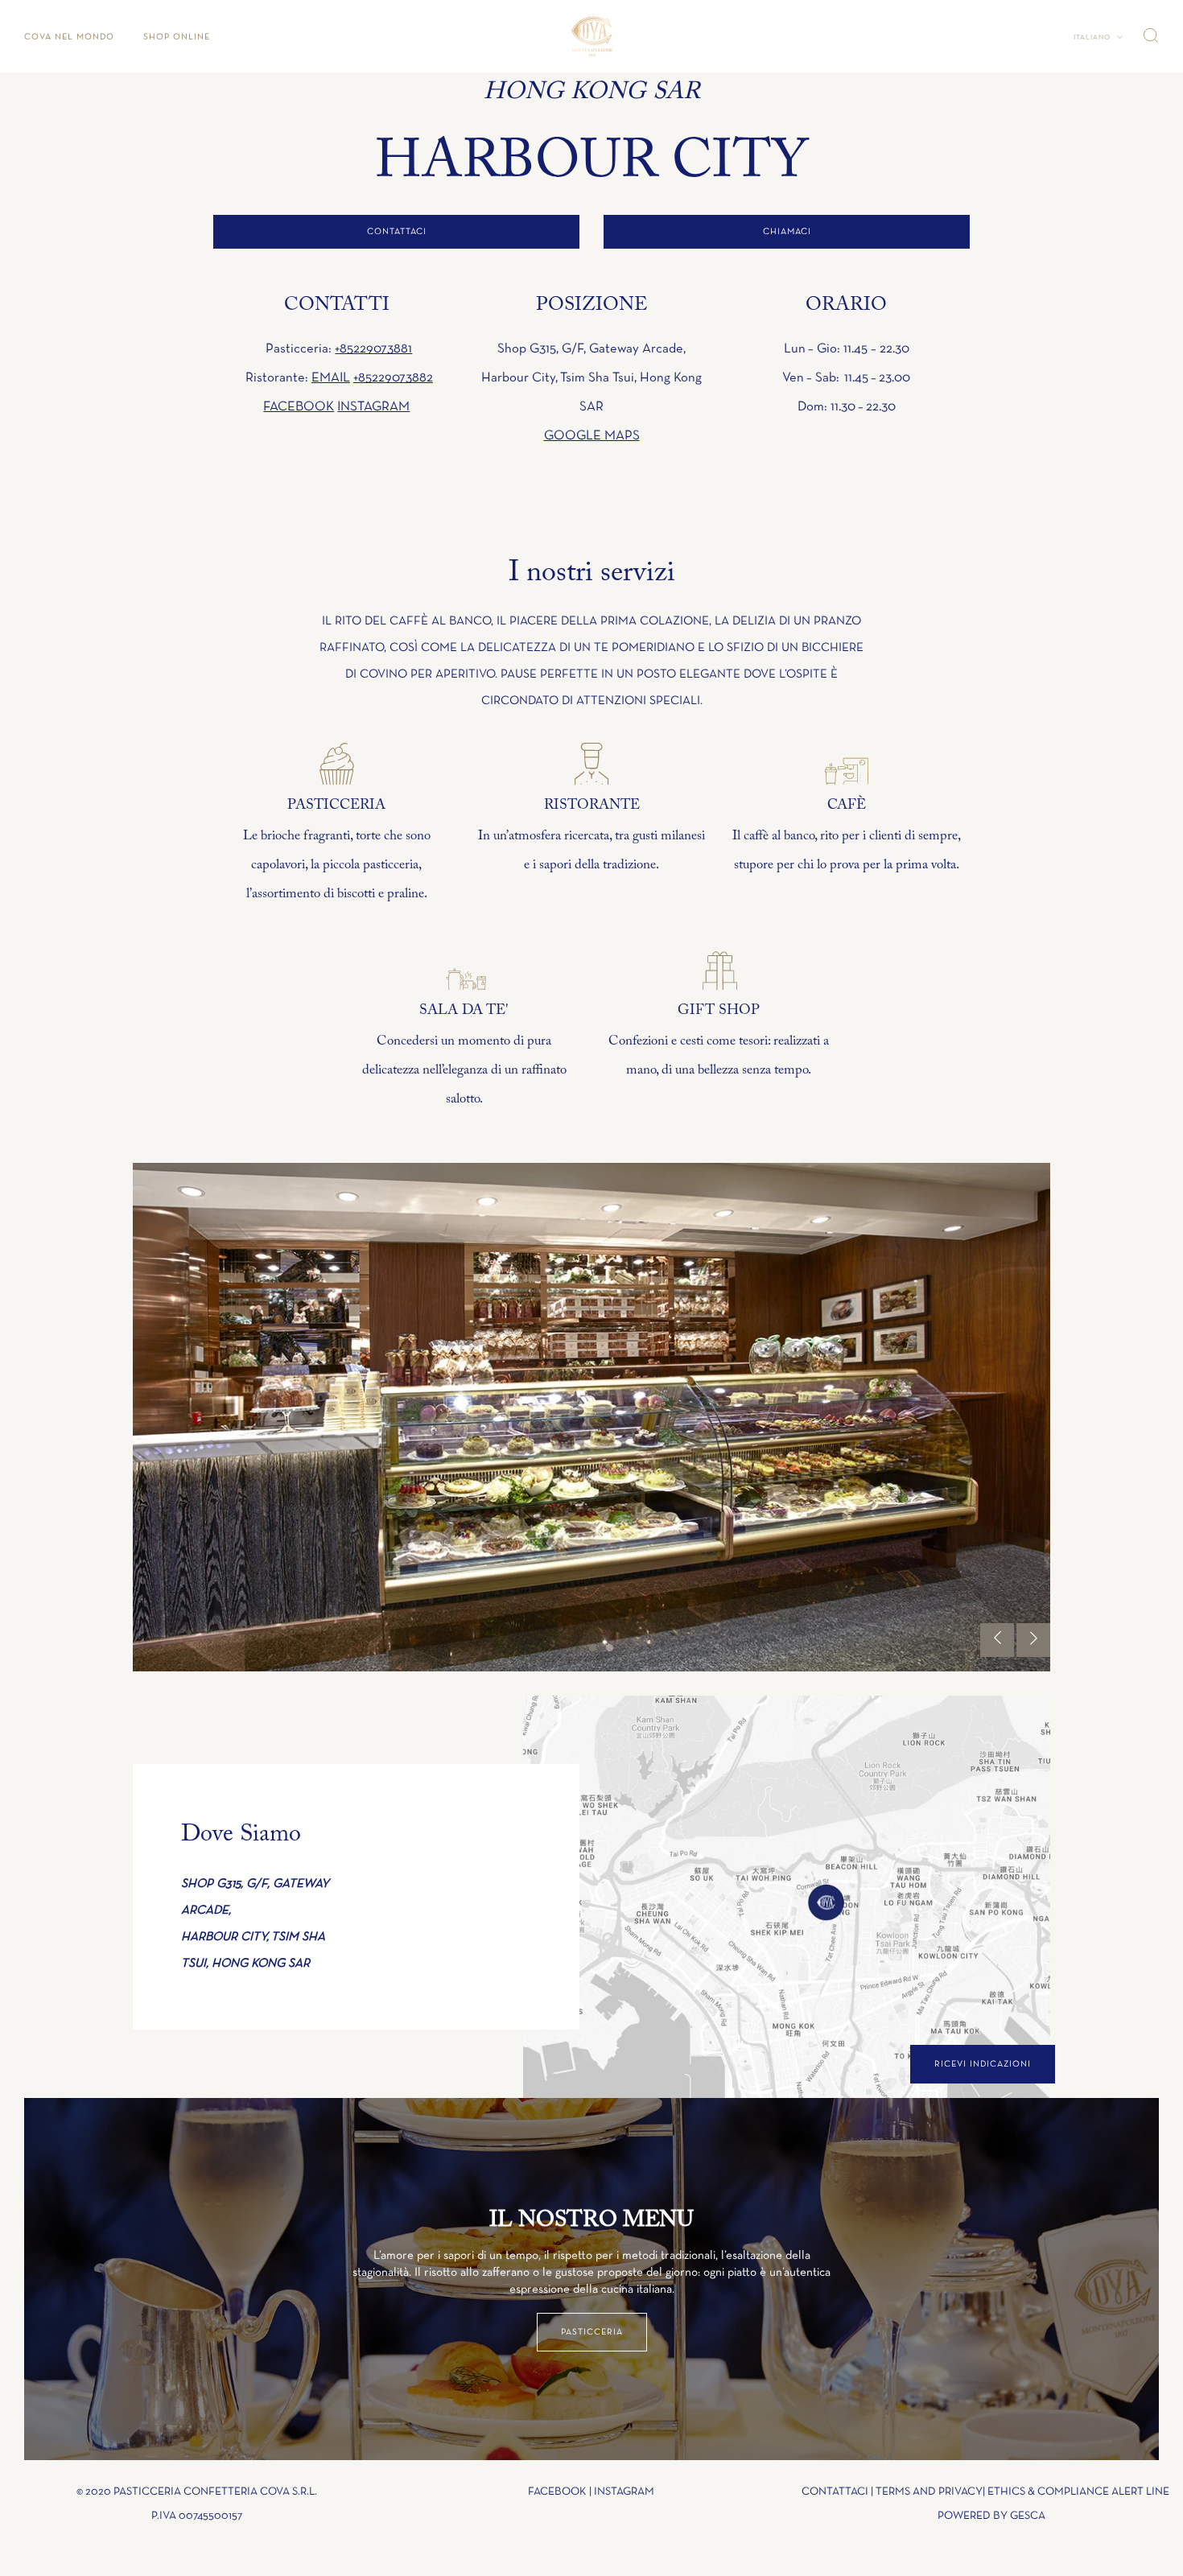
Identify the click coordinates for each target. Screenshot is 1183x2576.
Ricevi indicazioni (983, 2064)
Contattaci (835, 2492)
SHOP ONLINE (177, 37)
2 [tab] (610, 1648)
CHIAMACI (787, 231)
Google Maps (592, 436)
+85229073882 (393, 378)
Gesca (1028, 2516)
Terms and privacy (929, 2492)
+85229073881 (373, 349)
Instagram (373, 407)
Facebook (299, 407)
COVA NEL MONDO (69, 37)
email (331, 378)
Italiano (1093, 37)
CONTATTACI (397, 231)
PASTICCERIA (592, 2332)
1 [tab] (593, 1648)
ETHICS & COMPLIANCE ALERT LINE (1078, 2492)
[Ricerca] (1151, 35)
